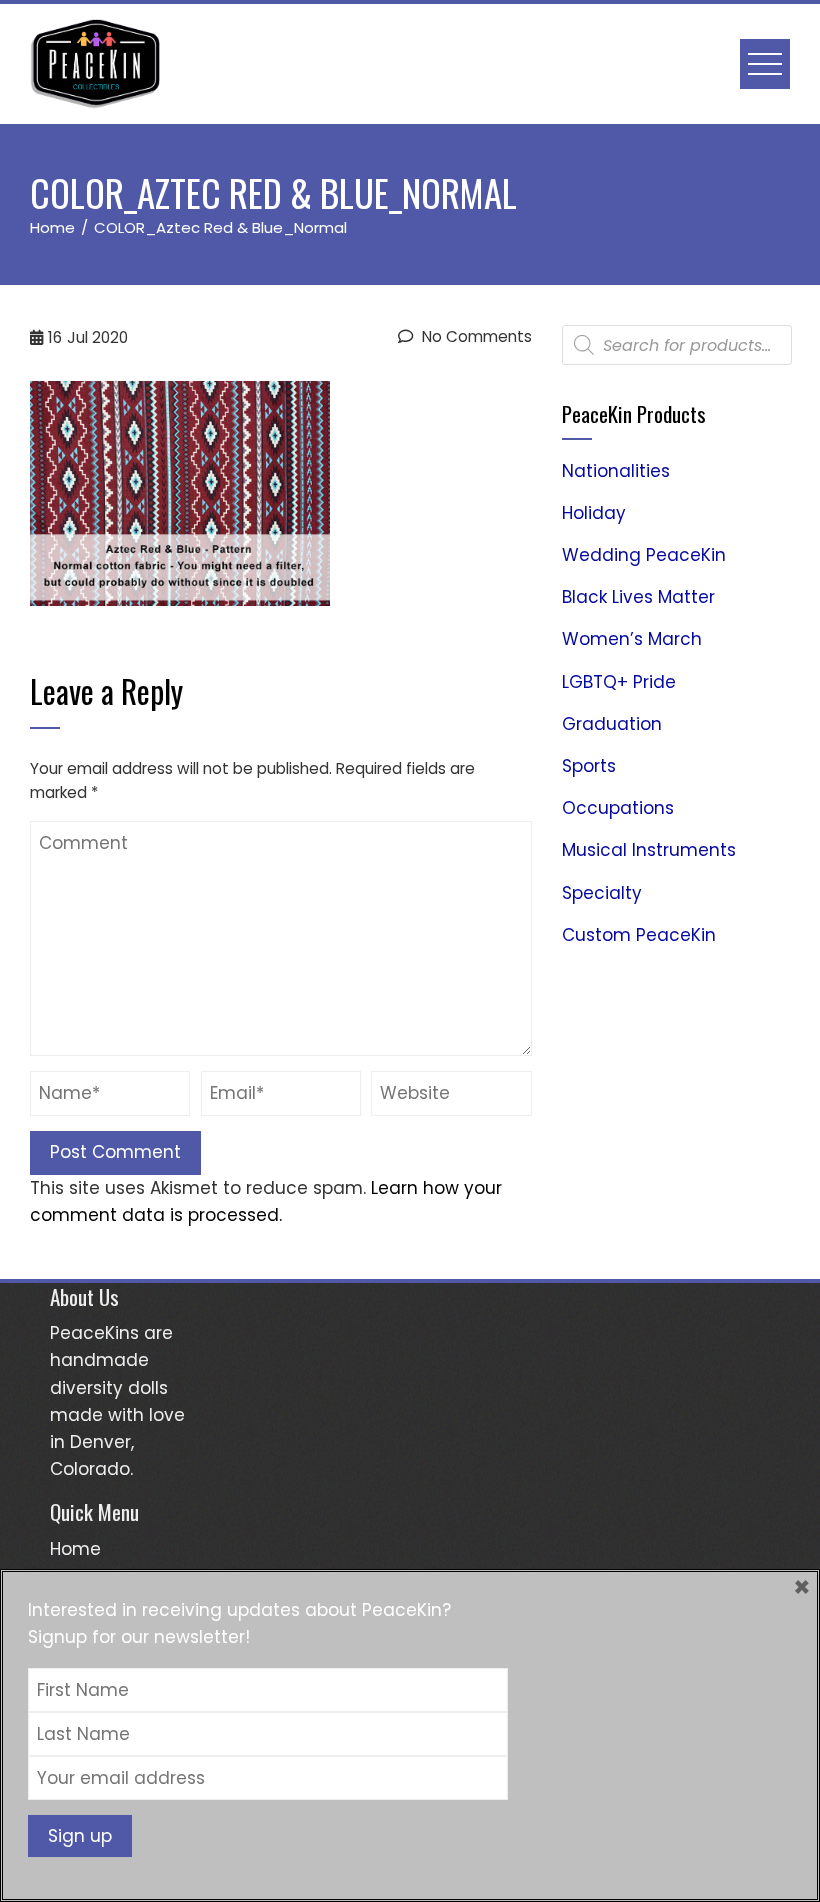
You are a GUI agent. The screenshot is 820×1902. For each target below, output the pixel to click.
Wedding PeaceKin (644, 555)
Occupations (618, 808)
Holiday (594, 513)
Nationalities (616, 471)
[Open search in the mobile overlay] (677, 345)
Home (75, 1549)
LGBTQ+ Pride (619, 682)
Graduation (612, 724)
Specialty (602, 893)
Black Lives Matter (638, 597)
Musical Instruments (649, 850)
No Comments (475, 336)
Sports (589, 766)
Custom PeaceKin (639, 935)
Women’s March (632, 639)
